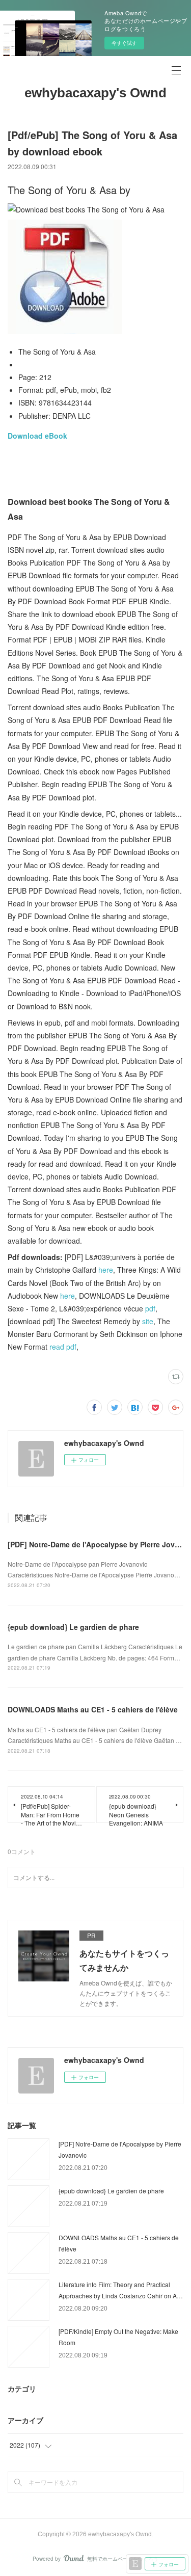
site (148, 1321)
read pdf (63, 1347)
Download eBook (37, 436)
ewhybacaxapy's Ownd (95, 93)
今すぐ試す (124, 43)
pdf (150, 1308)
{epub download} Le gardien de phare (73, 1627)
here (106, 1270)
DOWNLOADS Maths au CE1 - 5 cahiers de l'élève (93, 1709)
